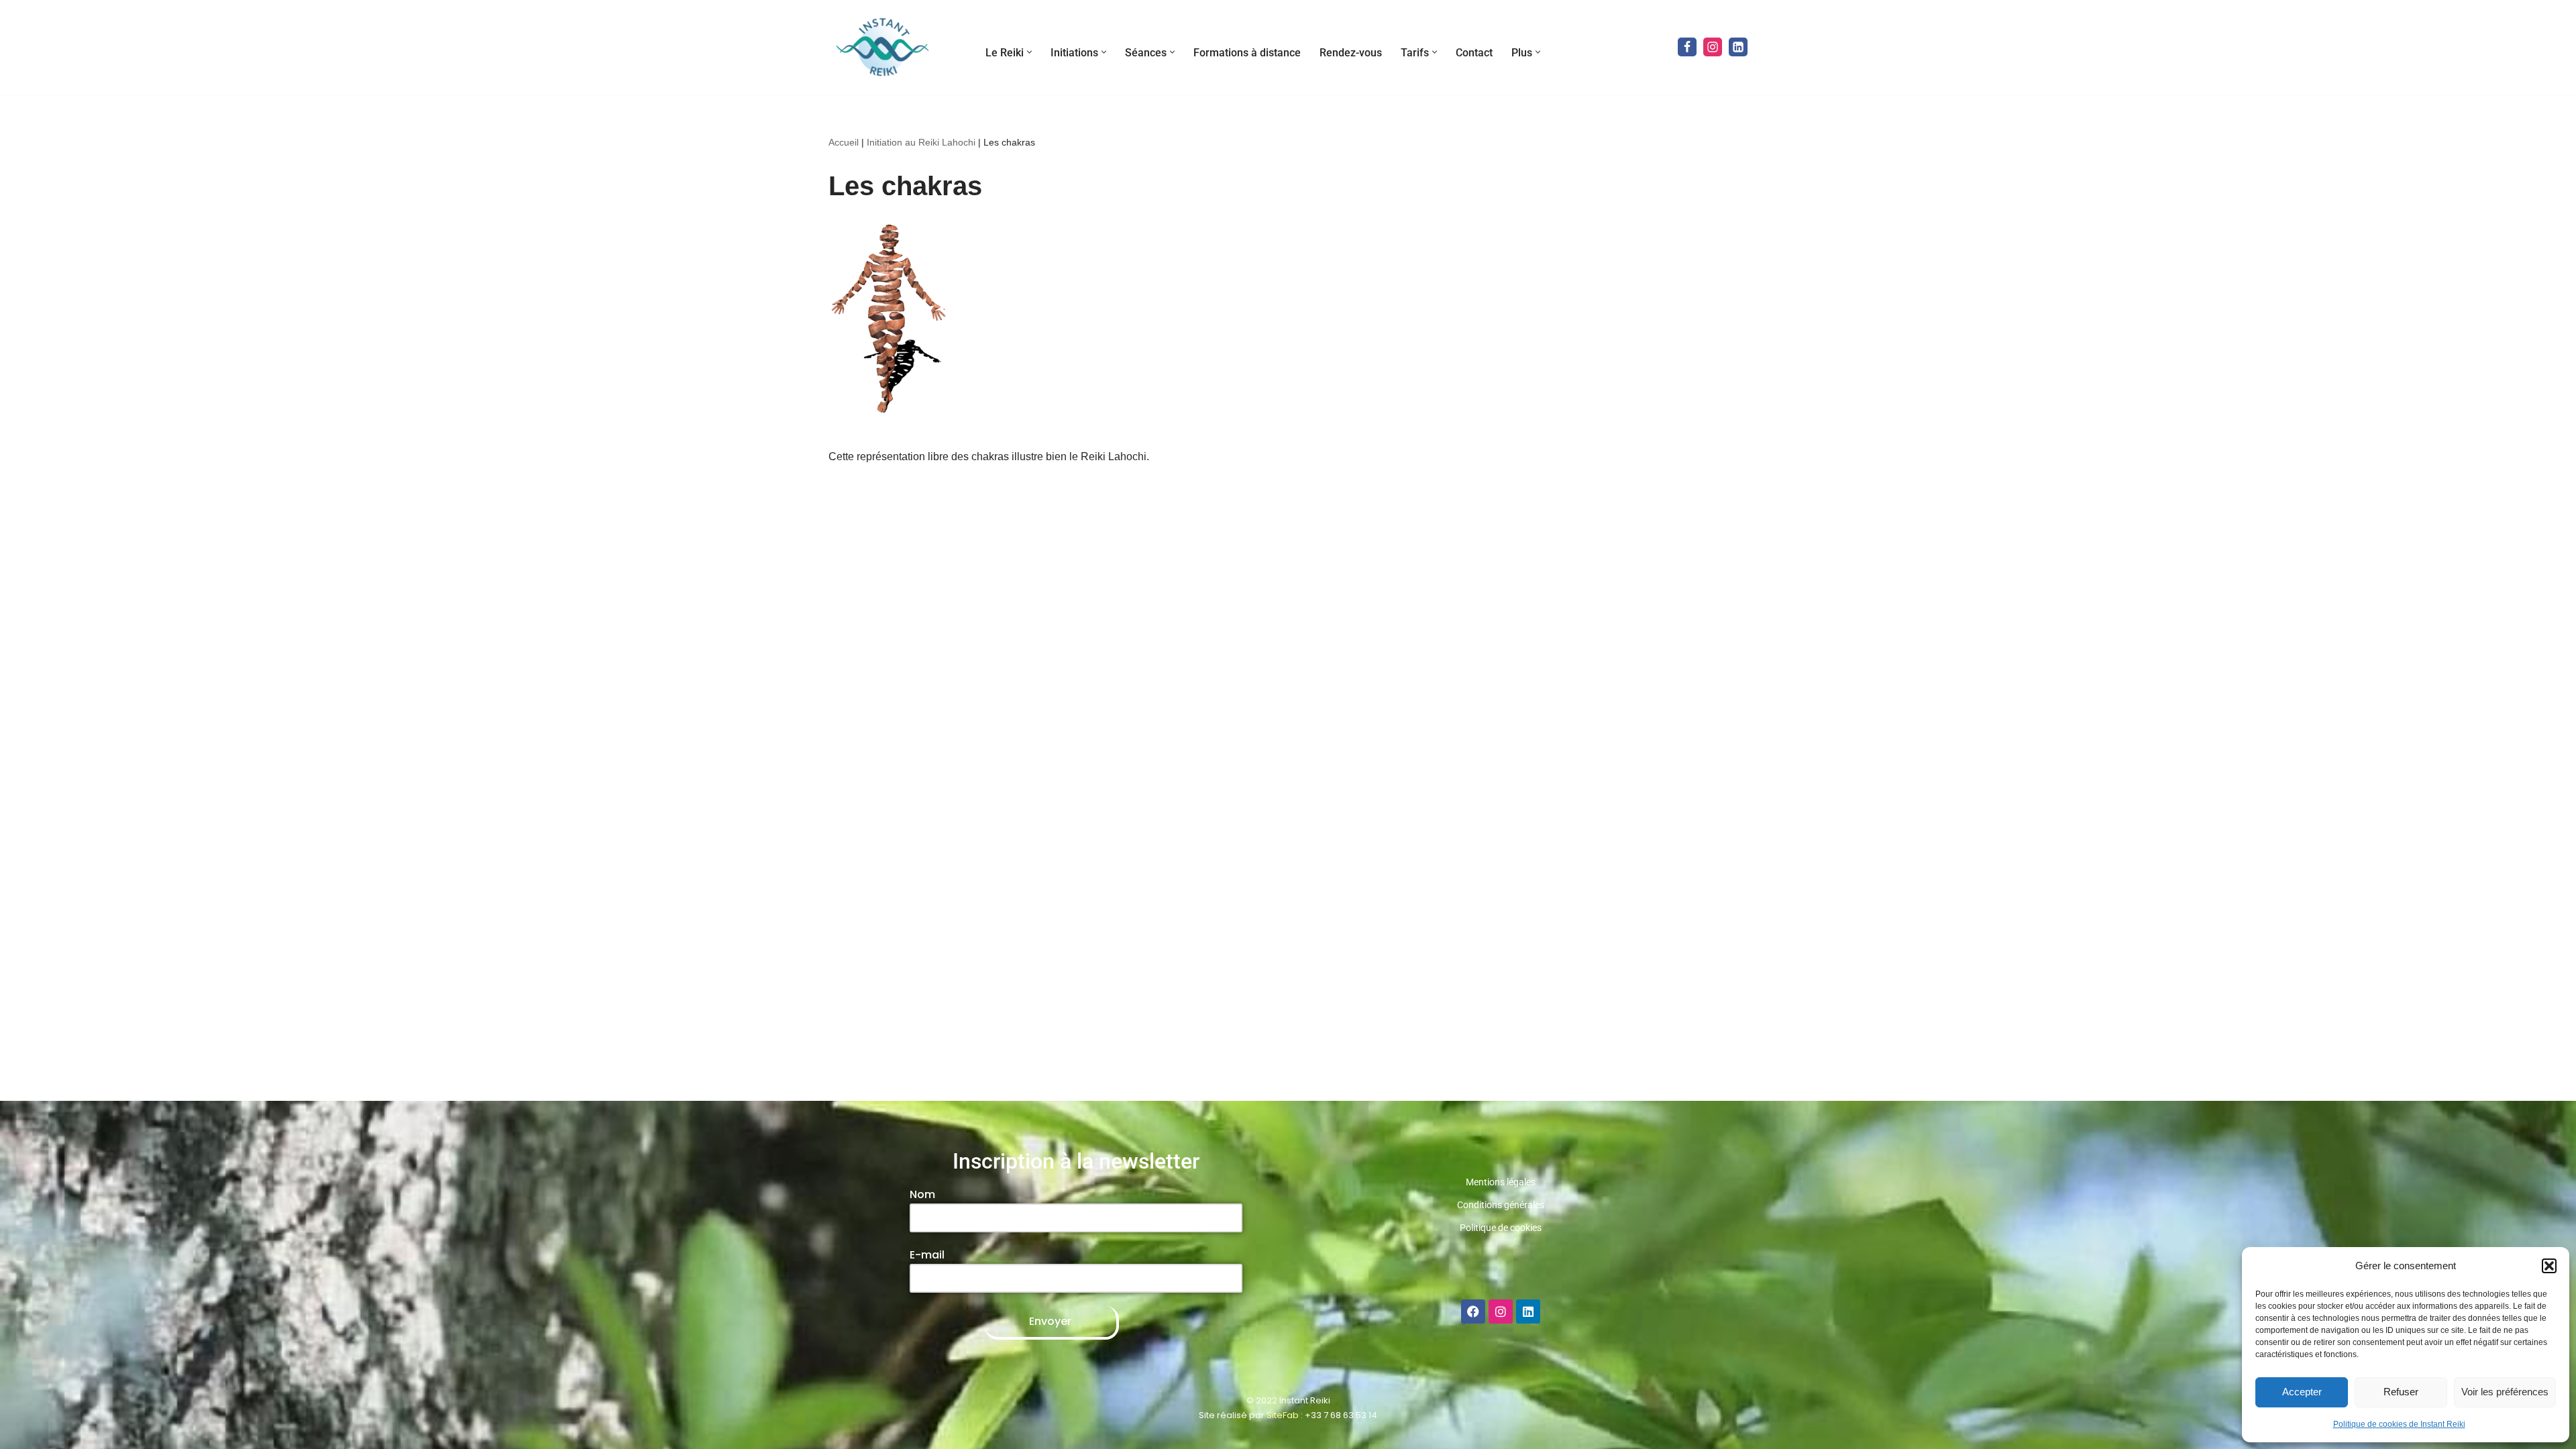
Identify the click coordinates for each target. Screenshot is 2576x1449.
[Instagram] (1713, 47)
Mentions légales (1501, 1182)
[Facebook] (1687, 47)
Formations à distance (1247, 53)
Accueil (844, 142)
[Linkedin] (1738, 47)
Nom (922, 1194)
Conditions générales (1501, 1205)
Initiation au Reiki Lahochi (921, 142)
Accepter (2302, 1392)
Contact (1474, 53)
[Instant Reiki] (882, 47)
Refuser (2401, 1392)
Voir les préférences (2505, 1392)
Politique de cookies (1501, 1228)
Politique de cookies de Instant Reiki (2399, 1424)
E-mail (927, 1255)
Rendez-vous (1351, 53)
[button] (2549, 1266)
